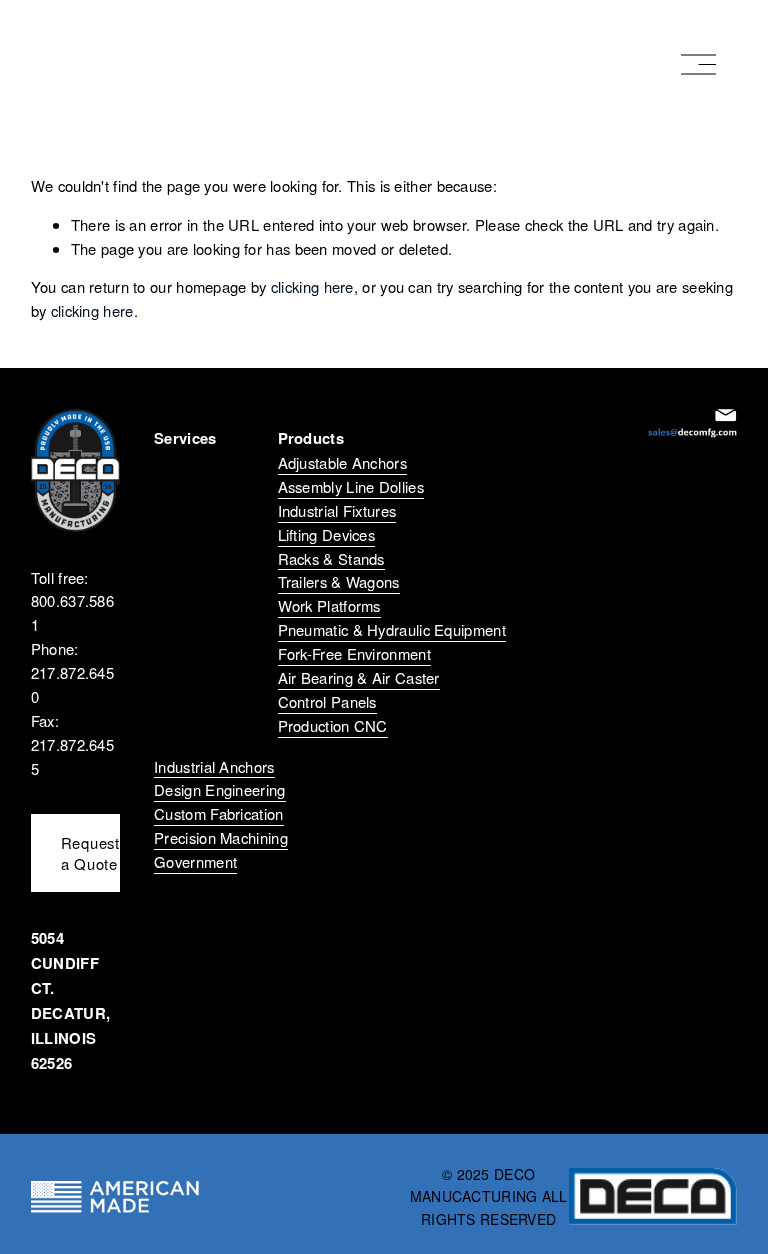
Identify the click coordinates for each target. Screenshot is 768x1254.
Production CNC (333, 725)
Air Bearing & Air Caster (359, 677)
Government (195, 861)
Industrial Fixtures (337, 510)
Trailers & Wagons (339, 581)
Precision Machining (221, 837)
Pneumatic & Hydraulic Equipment (392, 629)
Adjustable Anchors (342, 462)
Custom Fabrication (218, 813)
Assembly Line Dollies (351, 486)
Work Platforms (329, 605)
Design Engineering (219, 789)
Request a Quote (90, 853)
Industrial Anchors (214, 766)
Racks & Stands (331, 558)
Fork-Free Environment (354, 653)
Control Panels (327, 701)
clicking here (312, 286)
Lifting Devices (326, 534)
